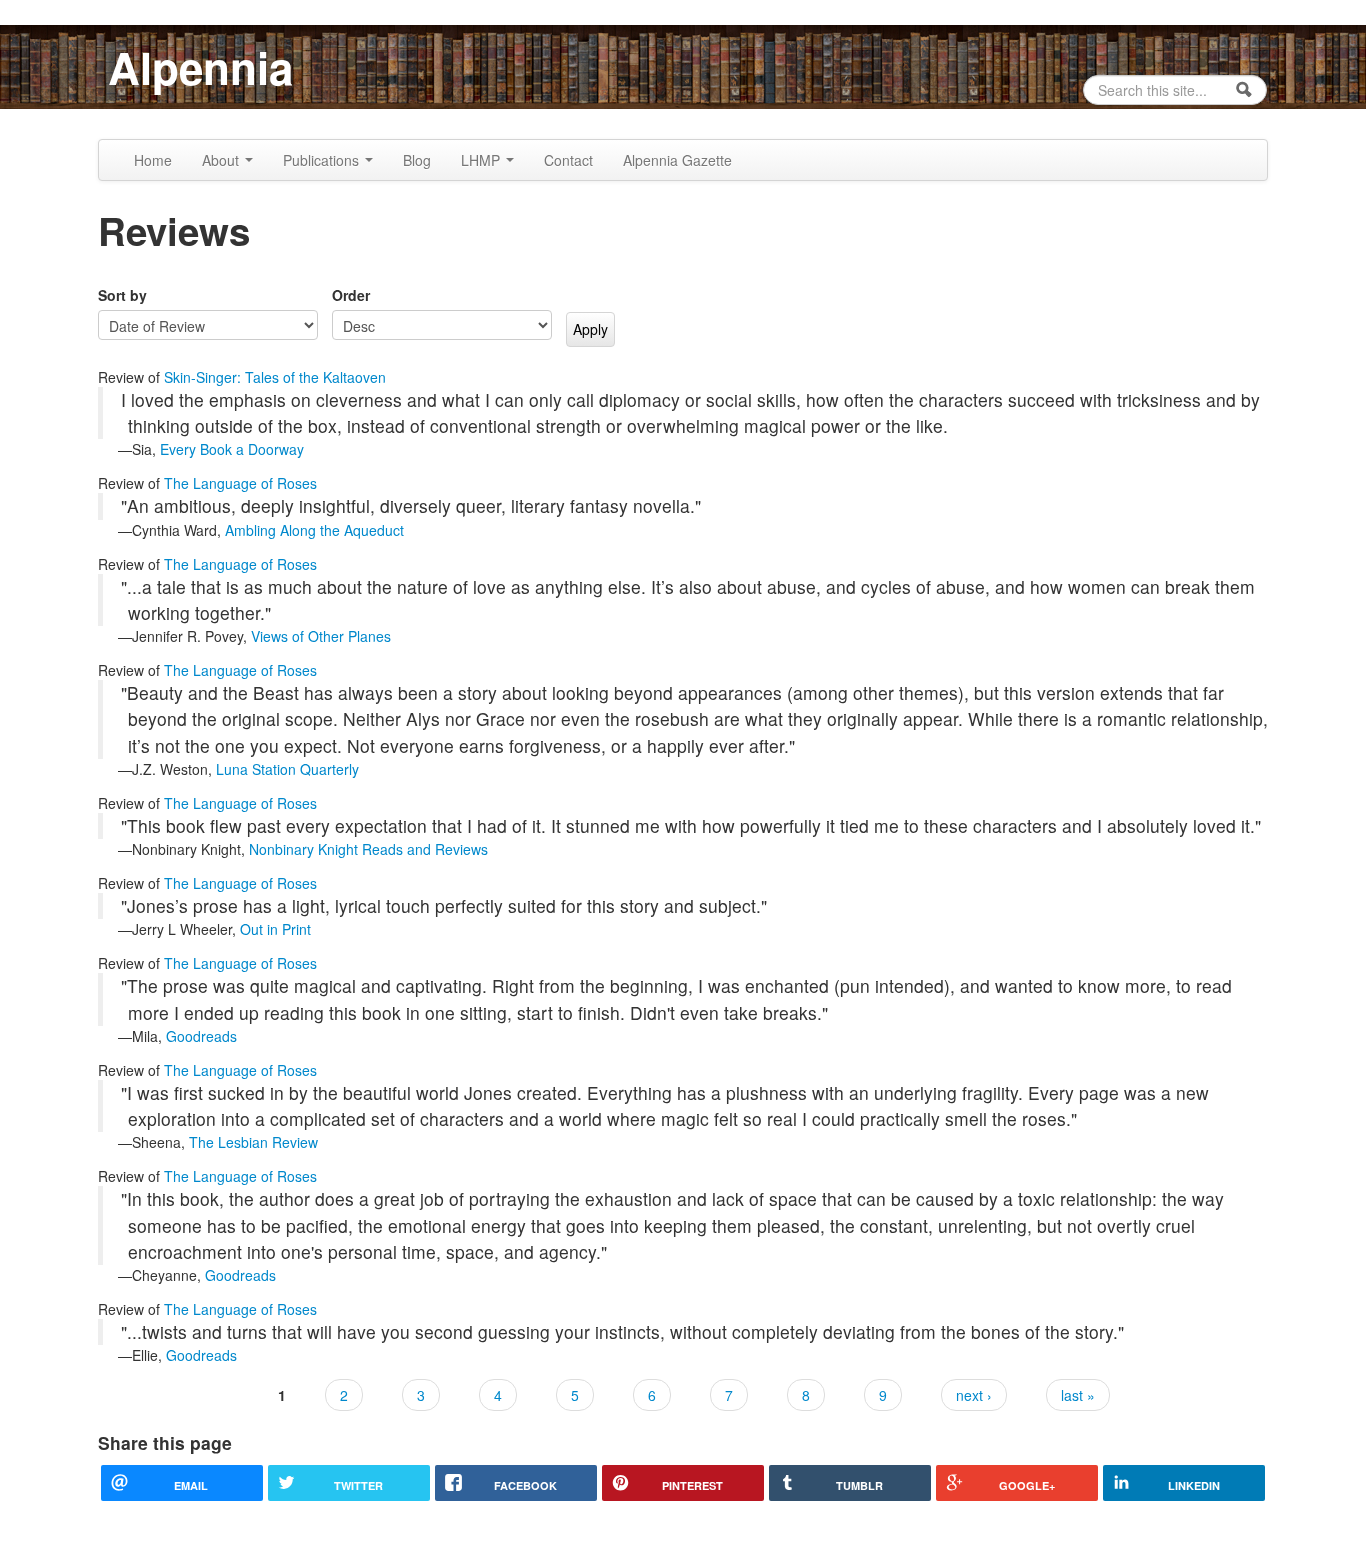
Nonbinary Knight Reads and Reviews (368, 849)
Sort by (122, 295)
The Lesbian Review (253, 1142)
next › (974, 1395)
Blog (417, 160)
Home (153, 160)
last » (1078, 1395)
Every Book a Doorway (232, 449)
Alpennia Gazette (677, 160)
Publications (323, 160)
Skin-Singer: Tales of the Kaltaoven (275, 377)
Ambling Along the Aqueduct (314, 530)
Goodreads (201, 1036)
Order (351, 295)
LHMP (482, 160)
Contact (568, 160)
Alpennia (200, 67)
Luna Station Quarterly (287, 769)
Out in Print (275, 929)
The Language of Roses (240, 483)
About (222, 160)
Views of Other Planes (321, 636)
